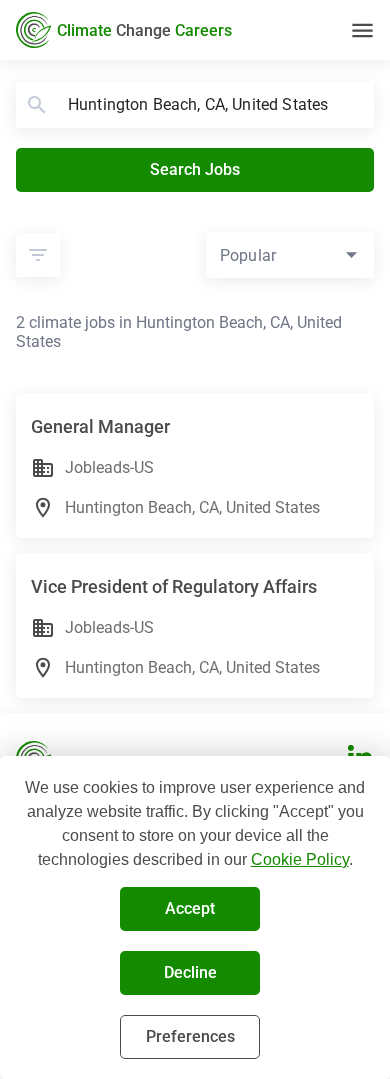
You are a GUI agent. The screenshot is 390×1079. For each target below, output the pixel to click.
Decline (190, 972)
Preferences (190, 1036)
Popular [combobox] (248, 255)
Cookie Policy (300, 859)
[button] (38, 255)
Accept (190, 908)
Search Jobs (195, 169)
